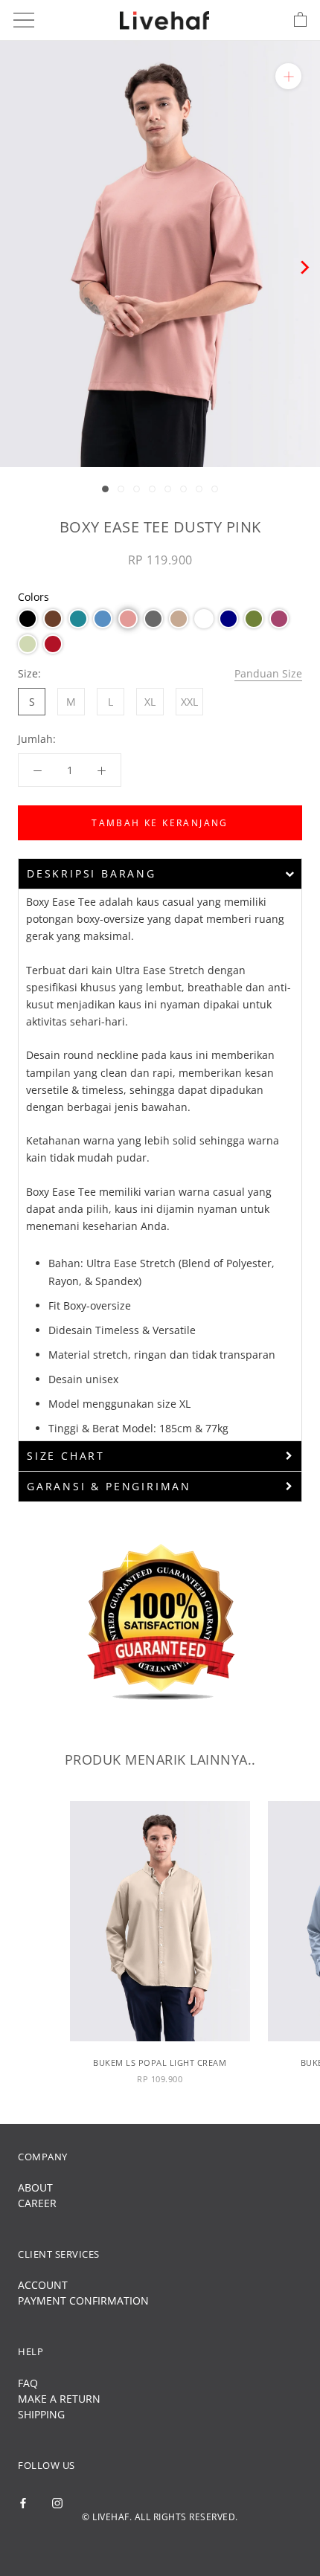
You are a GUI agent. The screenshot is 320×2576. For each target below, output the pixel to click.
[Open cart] (300, 20)
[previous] (17, 267)
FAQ (28, 2383)
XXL (189, 702)
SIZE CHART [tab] (66, 1456)
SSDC (185, 2542)
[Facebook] (23, 2501)
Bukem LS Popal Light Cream (160, 2063)
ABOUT (35, 2187)
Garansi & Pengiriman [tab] (109, 1486)
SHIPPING (41, 2414)
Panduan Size (268, 673)
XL (150, 702)
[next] (303, 267)
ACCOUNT (43, 2285)
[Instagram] (57, 2501)
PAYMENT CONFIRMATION (83, 2300)
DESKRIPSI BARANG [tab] (92, 873)
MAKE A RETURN (59, 2399)
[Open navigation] (24, 20)
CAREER (37, 2203)
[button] (28, 619)
